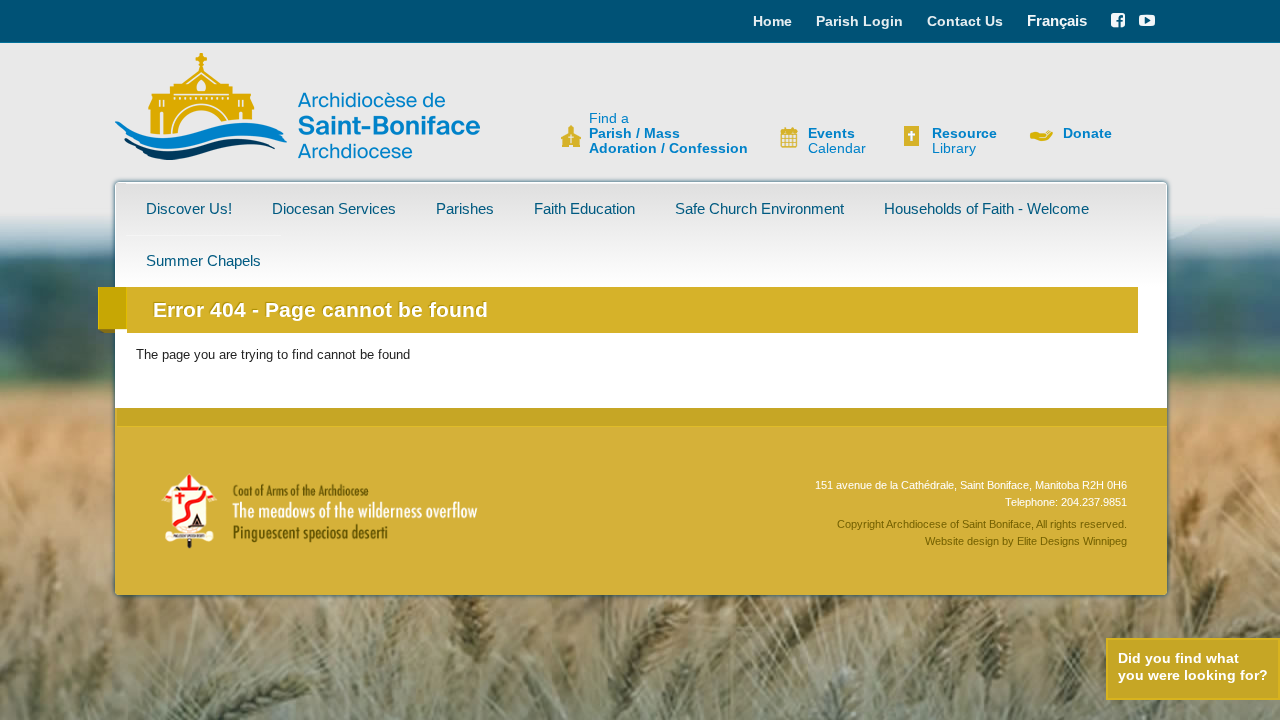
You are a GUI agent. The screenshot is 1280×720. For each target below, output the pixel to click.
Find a (668, 133)
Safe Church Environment (759, 208)
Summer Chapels (203, 260)
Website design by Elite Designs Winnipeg (1026, 541)
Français (1057, 20)
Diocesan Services (334, 208)
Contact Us (965, 21)
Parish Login (859, 21)
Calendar (837, 141)
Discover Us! (189, 208)
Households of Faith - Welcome (986, 208)
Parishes (465, 208)
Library (964, 141)
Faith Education (584, 208)
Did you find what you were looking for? (1193, 666)
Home (772, 21)
